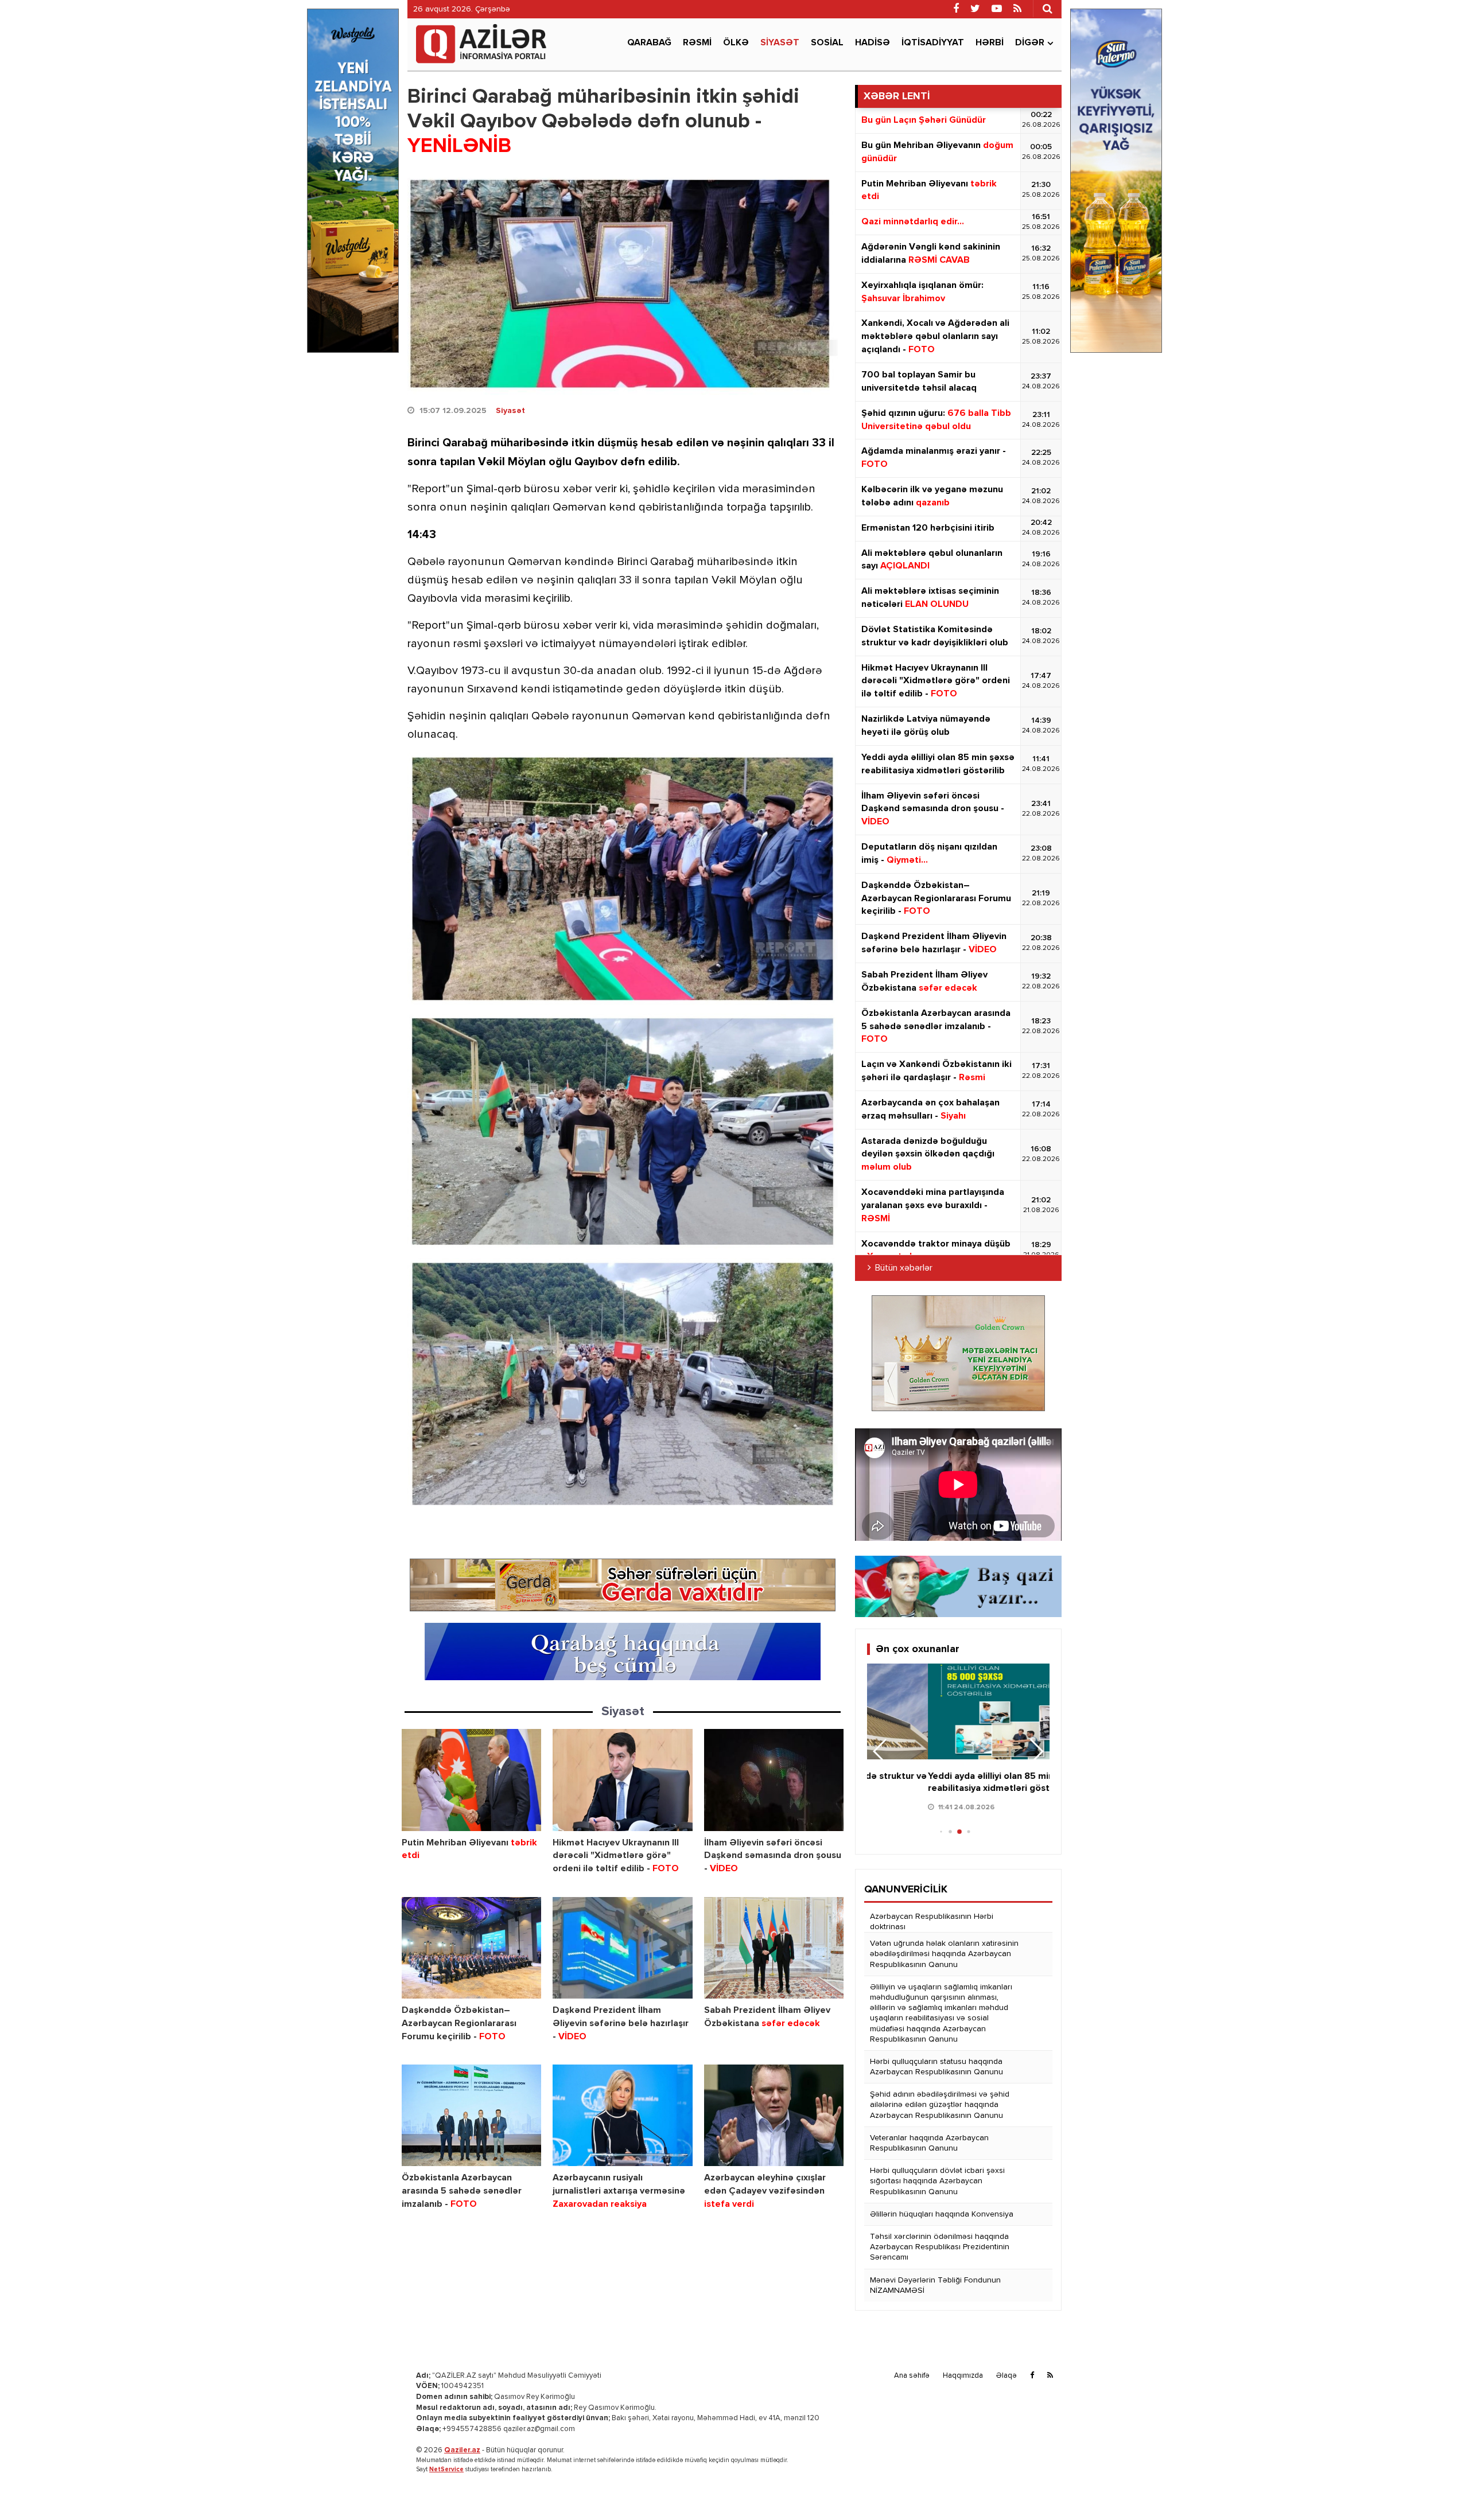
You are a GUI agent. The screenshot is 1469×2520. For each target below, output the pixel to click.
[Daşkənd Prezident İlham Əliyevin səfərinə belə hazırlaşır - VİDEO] (622, 1948)
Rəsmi (697, 43)
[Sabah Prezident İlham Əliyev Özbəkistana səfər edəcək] (774, 1948)
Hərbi (990, 43)
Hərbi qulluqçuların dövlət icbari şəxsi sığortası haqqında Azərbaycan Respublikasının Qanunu (937, 2181)
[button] (1036, 1751)
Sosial (827, 43)
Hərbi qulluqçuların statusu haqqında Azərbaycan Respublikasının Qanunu (936, 2067)
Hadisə (873, 43)
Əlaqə (1006, 2376)
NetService (446, 2469)
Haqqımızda (963, 2376)
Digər (1030, 43)
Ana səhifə (912, 2376)
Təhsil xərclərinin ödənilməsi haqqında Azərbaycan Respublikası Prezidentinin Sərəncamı (940, 2247)
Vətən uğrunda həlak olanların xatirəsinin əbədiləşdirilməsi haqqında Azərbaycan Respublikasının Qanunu (944, 1954)
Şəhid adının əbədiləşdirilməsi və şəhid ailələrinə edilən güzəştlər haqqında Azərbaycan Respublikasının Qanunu (940, 2105)
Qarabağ (649, 43)
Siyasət (780, 43)
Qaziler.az (462, 2450)
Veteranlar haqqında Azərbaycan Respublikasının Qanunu (929, 2143)
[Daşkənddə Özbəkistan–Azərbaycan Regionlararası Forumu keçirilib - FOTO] (471, 1948)
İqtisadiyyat (933, 43)
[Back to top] (1437, 2488)
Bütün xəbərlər (904, 1268)
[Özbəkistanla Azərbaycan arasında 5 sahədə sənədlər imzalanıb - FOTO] (471, 2115)
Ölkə (736, 43)
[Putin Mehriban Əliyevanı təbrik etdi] (471, 1780)
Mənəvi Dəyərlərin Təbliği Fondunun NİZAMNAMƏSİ (935, 2285)
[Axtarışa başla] (1047, 9)
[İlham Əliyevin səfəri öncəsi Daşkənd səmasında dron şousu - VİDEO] (774, 1780)
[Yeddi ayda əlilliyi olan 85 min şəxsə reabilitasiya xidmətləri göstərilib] (958, 1711)
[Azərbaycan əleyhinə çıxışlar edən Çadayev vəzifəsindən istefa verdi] (774, 2115)
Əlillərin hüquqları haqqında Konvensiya (942, 2214)
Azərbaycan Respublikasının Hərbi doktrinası (932, 1922)
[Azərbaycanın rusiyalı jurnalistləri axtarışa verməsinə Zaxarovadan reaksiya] (622, 2115)
